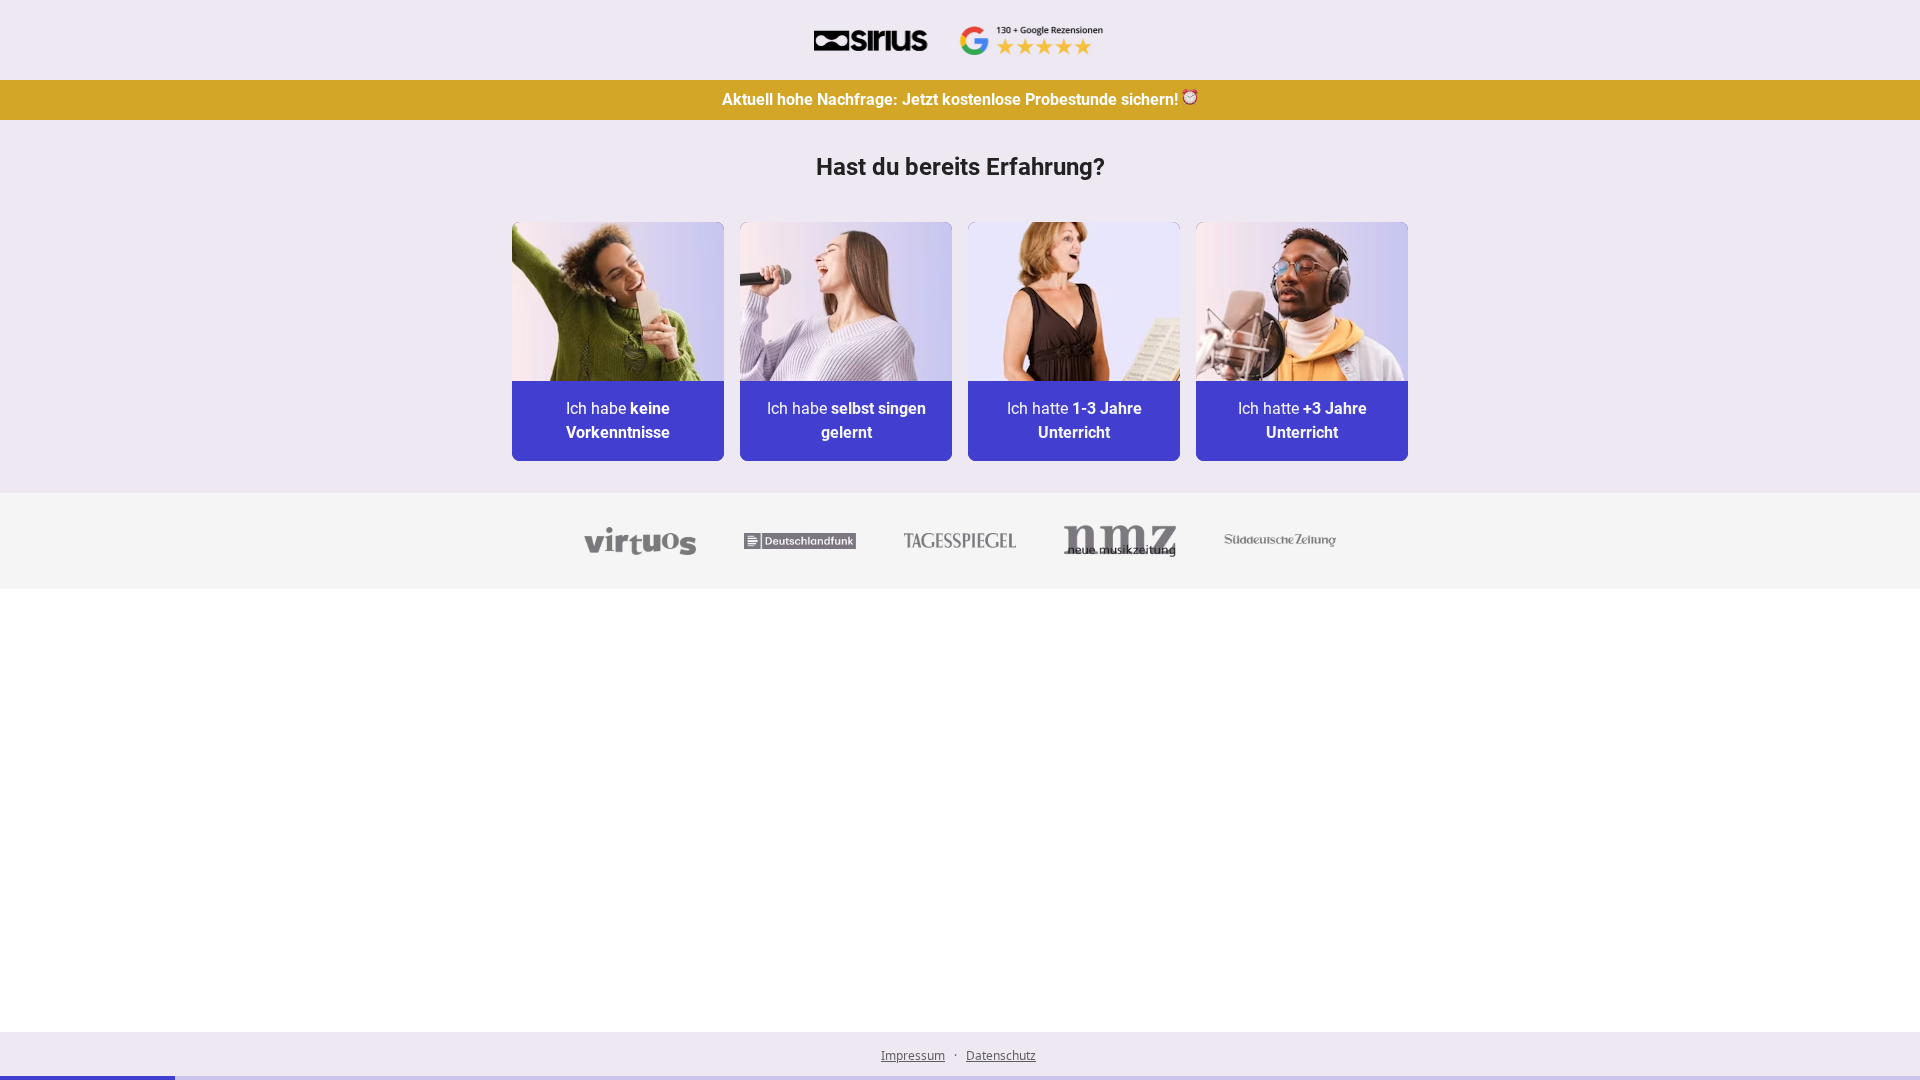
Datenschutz (1001, 1055)
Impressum (913, 1055)
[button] (618, 341)
